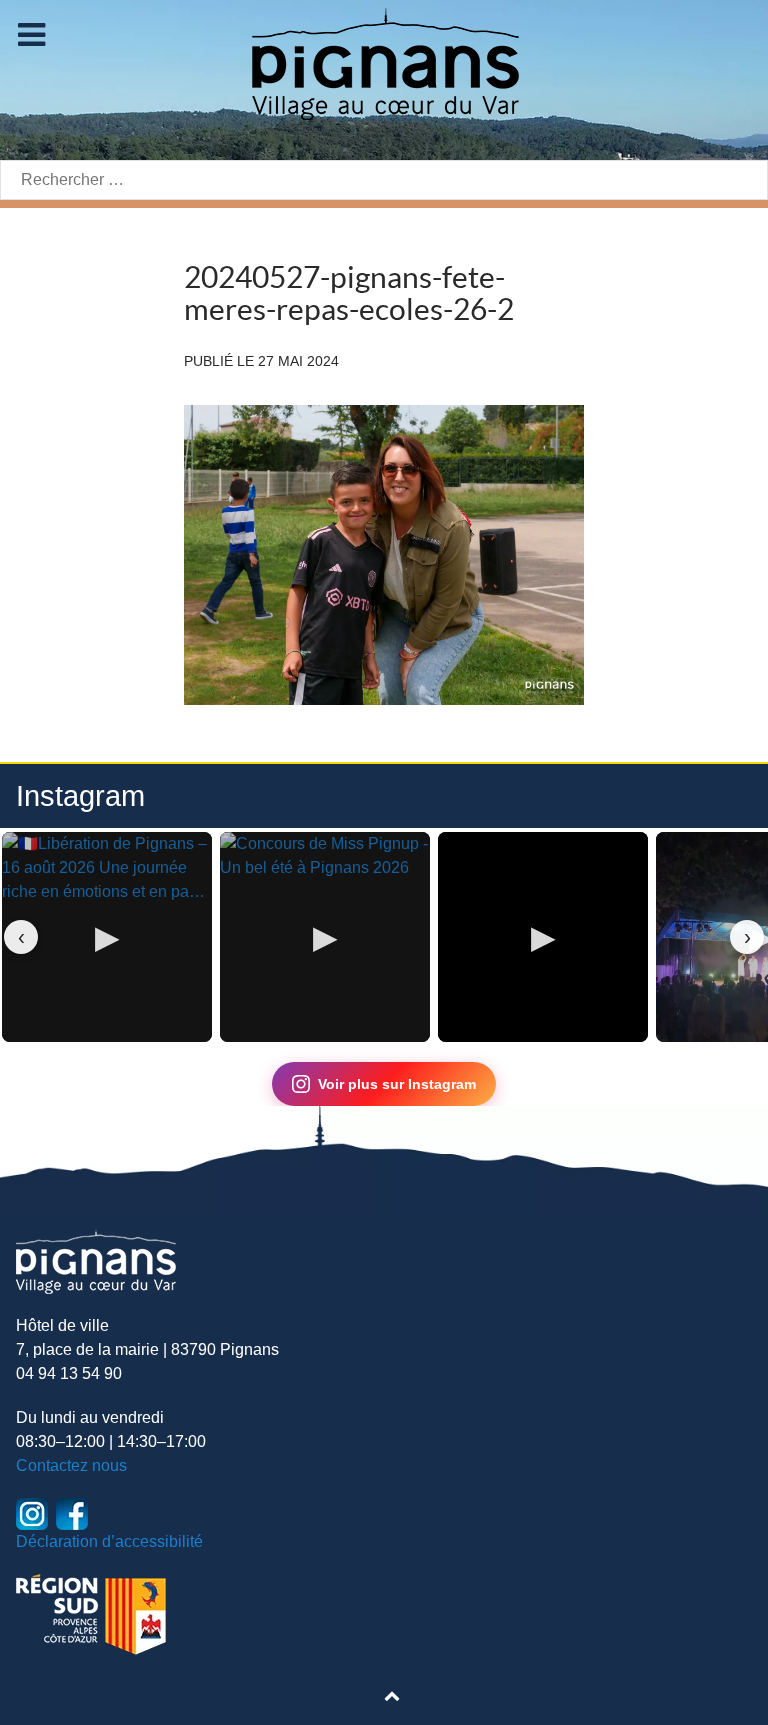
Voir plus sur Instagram (397, 1084)
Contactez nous (71, 1465)
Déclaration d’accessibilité (109, 1541)
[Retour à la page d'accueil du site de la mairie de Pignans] (384, 62)
